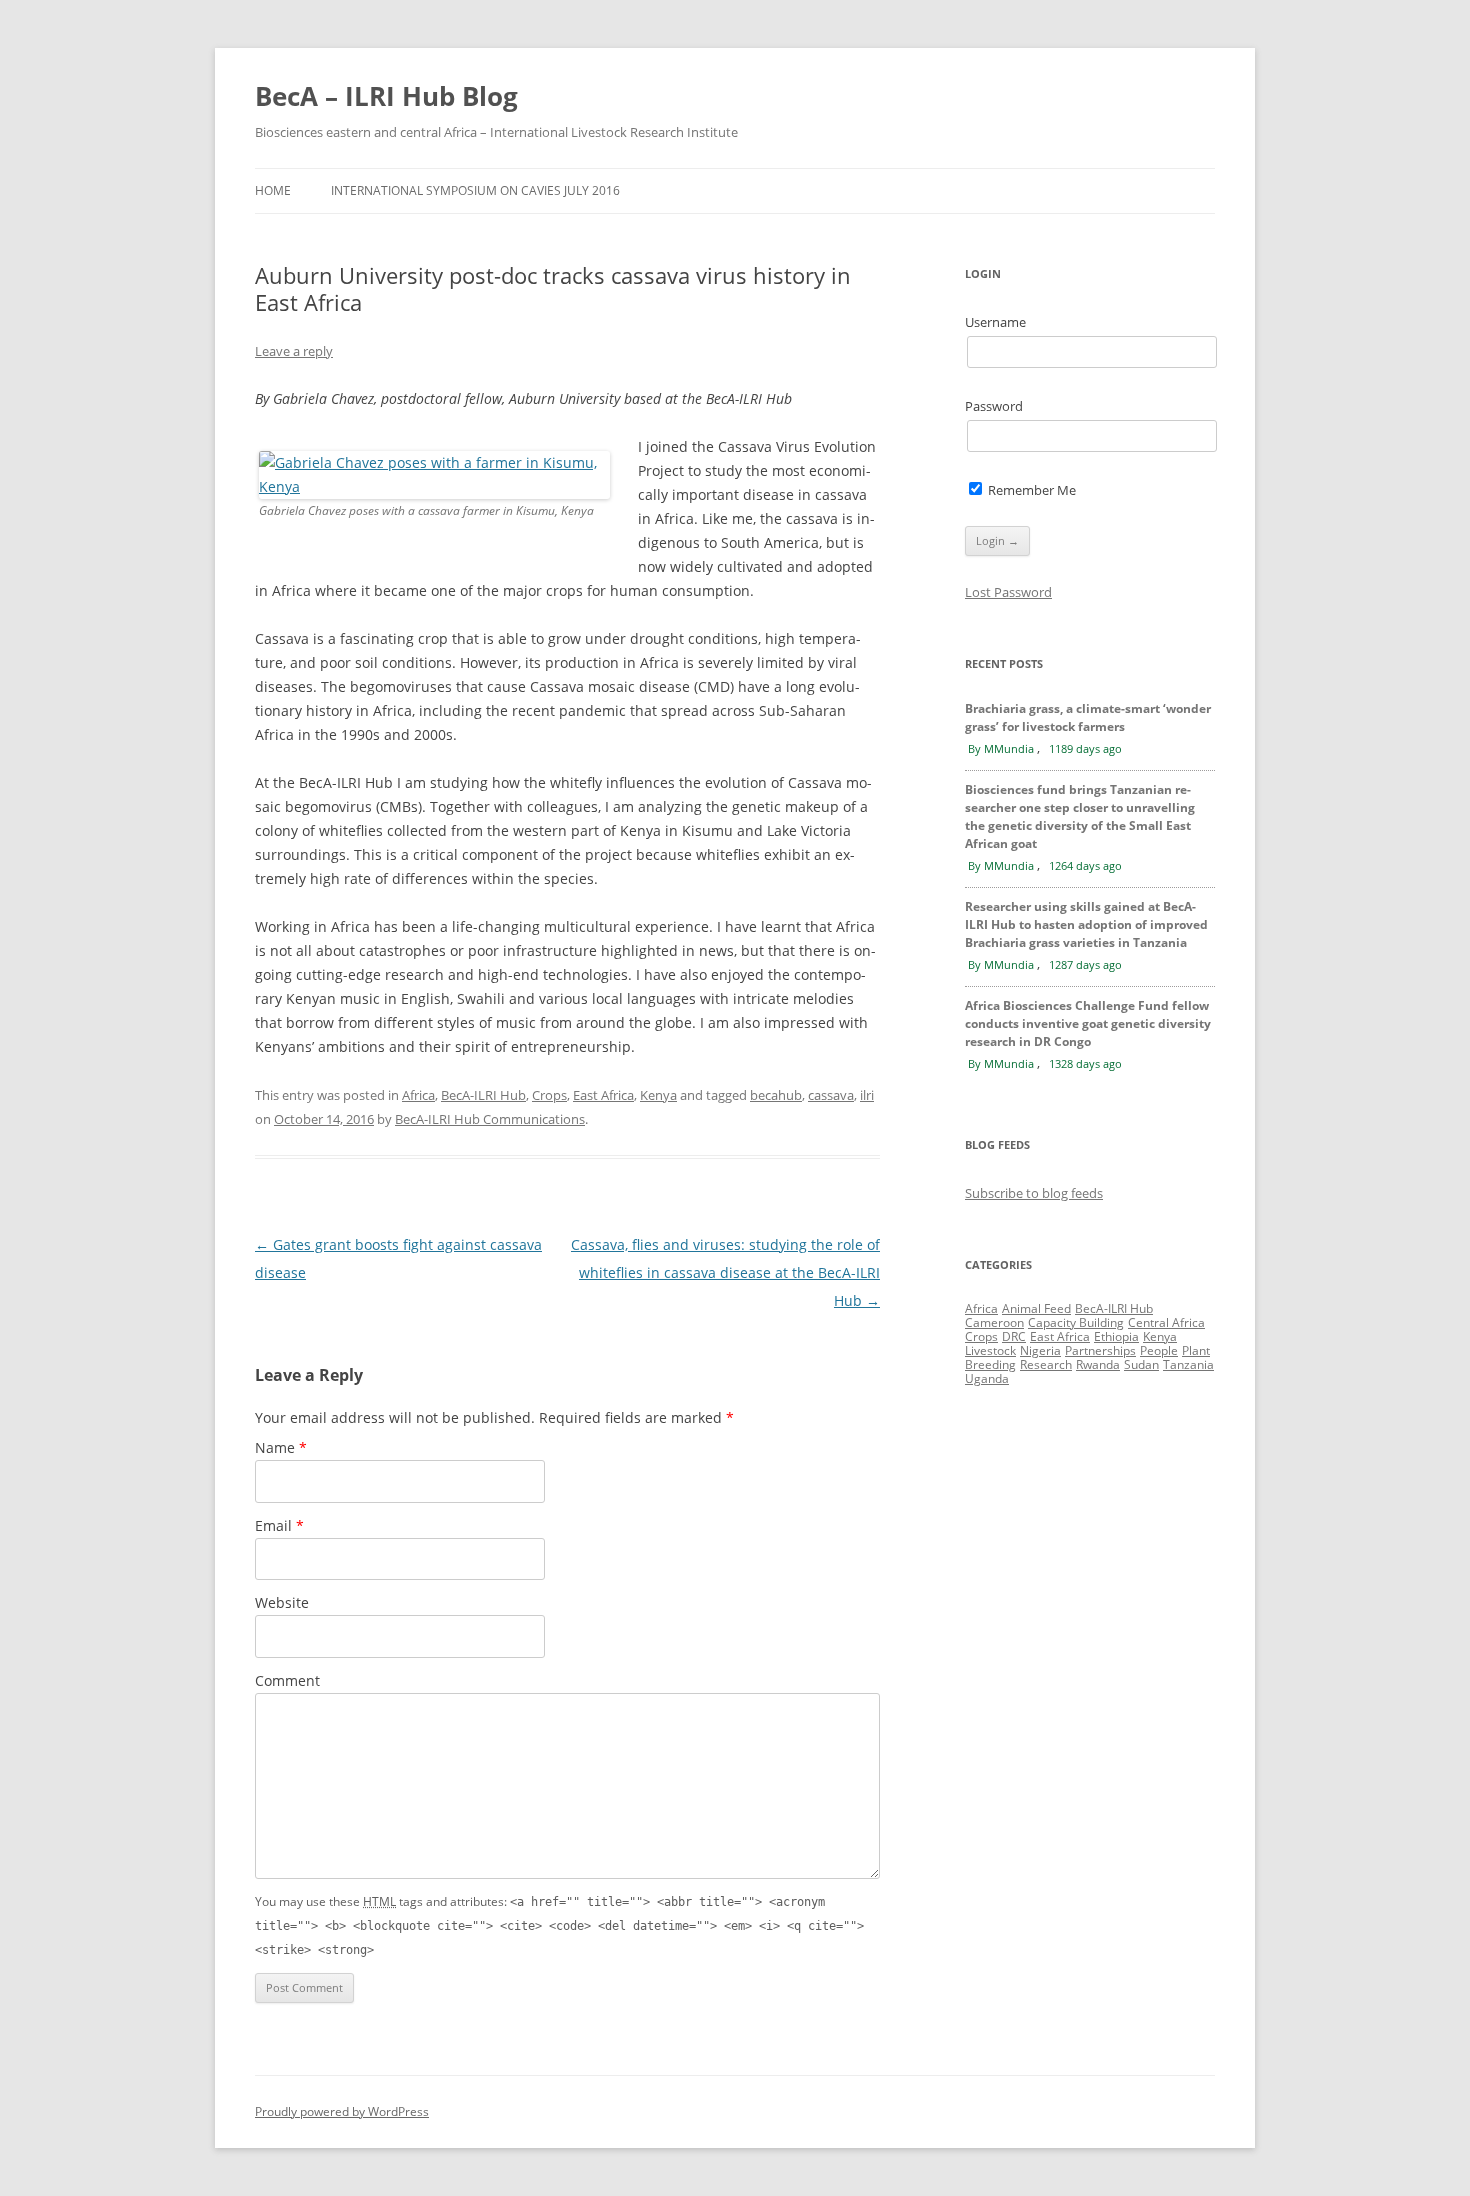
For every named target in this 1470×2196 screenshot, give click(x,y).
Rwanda (1098, 1364)
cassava (831, 1095)
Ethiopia (1116, 1336)
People (1159, 1350)
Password (994, 406)
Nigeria (1040, 1350)
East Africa (603, 1095)
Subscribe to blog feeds (1034, 1193)
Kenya (658, 1095)
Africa (418, 1095)
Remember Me (1030, 490)
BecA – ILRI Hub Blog (386, 96)
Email (279, 1525)
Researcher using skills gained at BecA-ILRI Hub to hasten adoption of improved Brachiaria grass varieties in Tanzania (1086, 924)
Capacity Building (1076, 1322)
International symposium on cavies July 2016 (475, 190)
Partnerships (1100, 1350)
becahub (776, 1095)
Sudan (1141, 1364)
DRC (1014, 1336)
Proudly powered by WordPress (342, 2111)
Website (282, 1602)
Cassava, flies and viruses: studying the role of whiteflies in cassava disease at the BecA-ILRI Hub (725, 1272)
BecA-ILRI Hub (483, 1095)
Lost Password (1008, 592)
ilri (867, 1095)
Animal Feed (1036, 1308)
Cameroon (994, 1322)
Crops (549, 1095)
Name (281, 1447)
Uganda (987, 1378)
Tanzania (1188, 1364)
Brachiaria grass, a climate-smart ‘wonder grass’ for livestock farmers (1088, 717)
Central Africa (1166, 1322)
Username (995, 322)
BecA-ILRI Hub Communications (490, 1119)
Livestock (990, 1350)
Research (1046, 1364)
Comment (287, 1680)
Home (273, 190)
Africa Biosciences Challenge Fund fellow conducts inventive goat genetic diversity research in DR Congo (1088, 1023)
